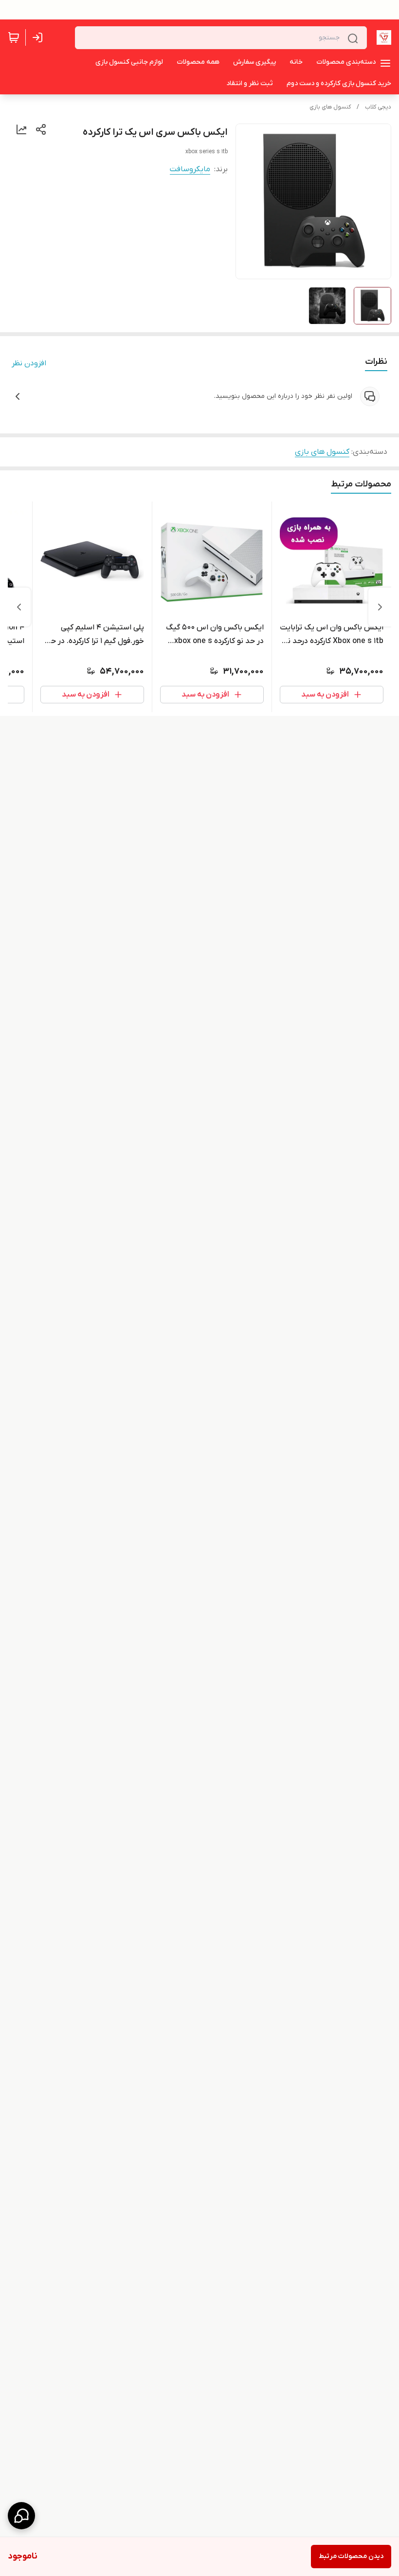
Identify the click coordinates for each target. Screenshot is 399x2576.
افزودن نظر (29, 363)
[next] (19, 607)
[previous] (380, 607)
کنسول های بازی (330, 107)
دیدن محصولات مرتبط (351, 2556)
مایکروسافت (190, 169)
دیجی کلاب (378, 107)
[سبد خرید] (14, 37)
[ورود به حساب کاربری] (39, 37)
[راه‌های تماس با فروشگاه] (21, 2516)
